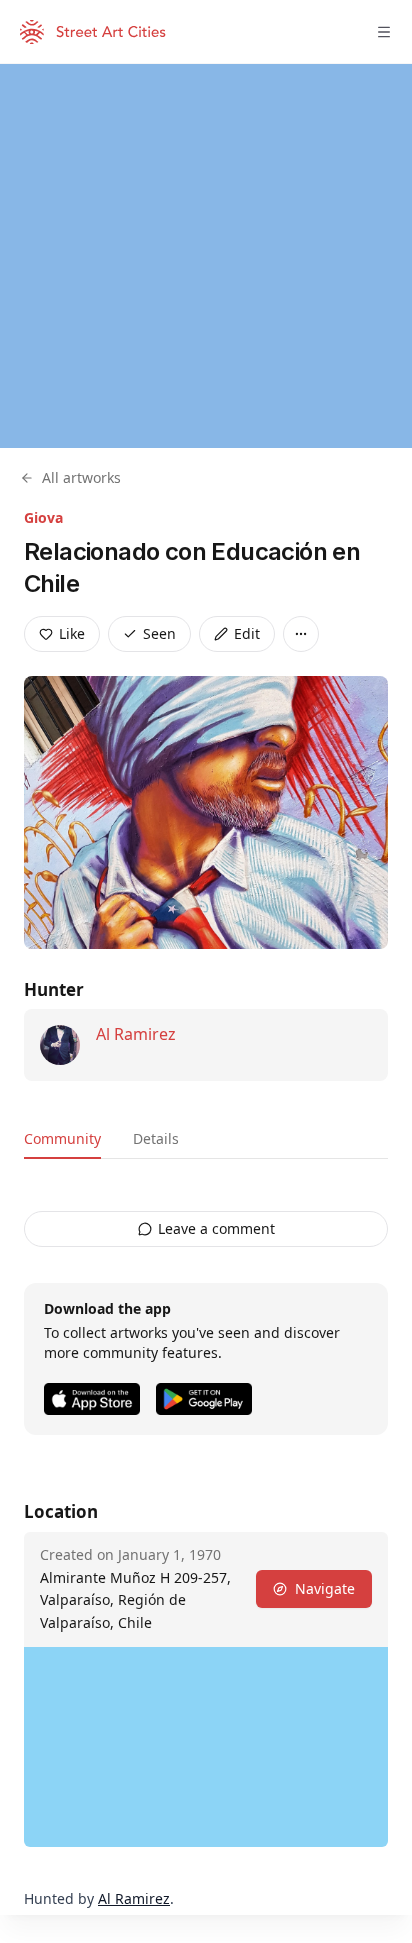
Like (72, 633)
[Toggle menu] (384, 32)
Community (62, 1138)
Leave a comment (216, 1228)
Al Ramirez (136, 1034)
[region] (206, 256)
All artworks (81, 477)
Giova (43, 517)
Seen (159, 633)
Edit (247, 633)
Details (156, 1138)
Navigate (325, 1588)
